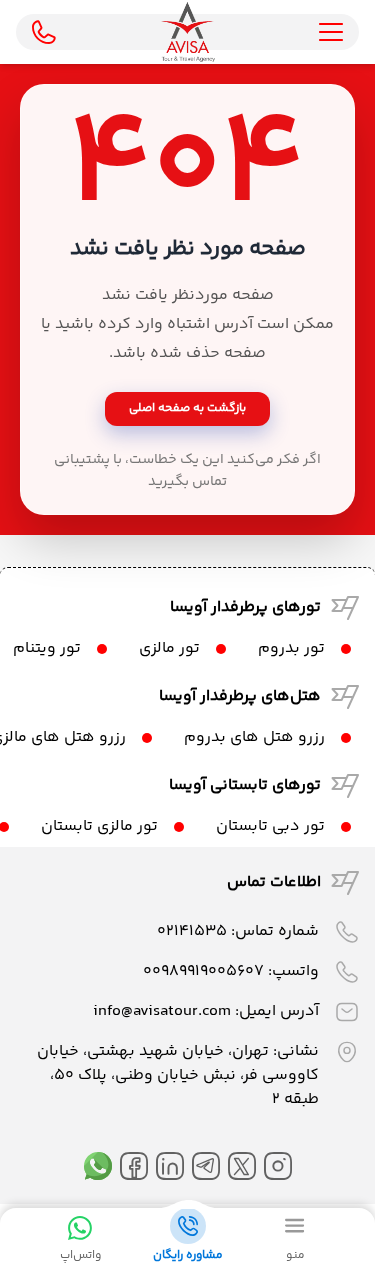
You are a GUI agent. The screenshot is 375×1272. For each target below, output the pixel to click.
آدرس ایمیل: (206, 1011)
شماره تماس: (238, 931)
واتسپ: (231, 971)
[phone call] (44, 32)
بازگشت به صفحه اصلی (187, 408)
